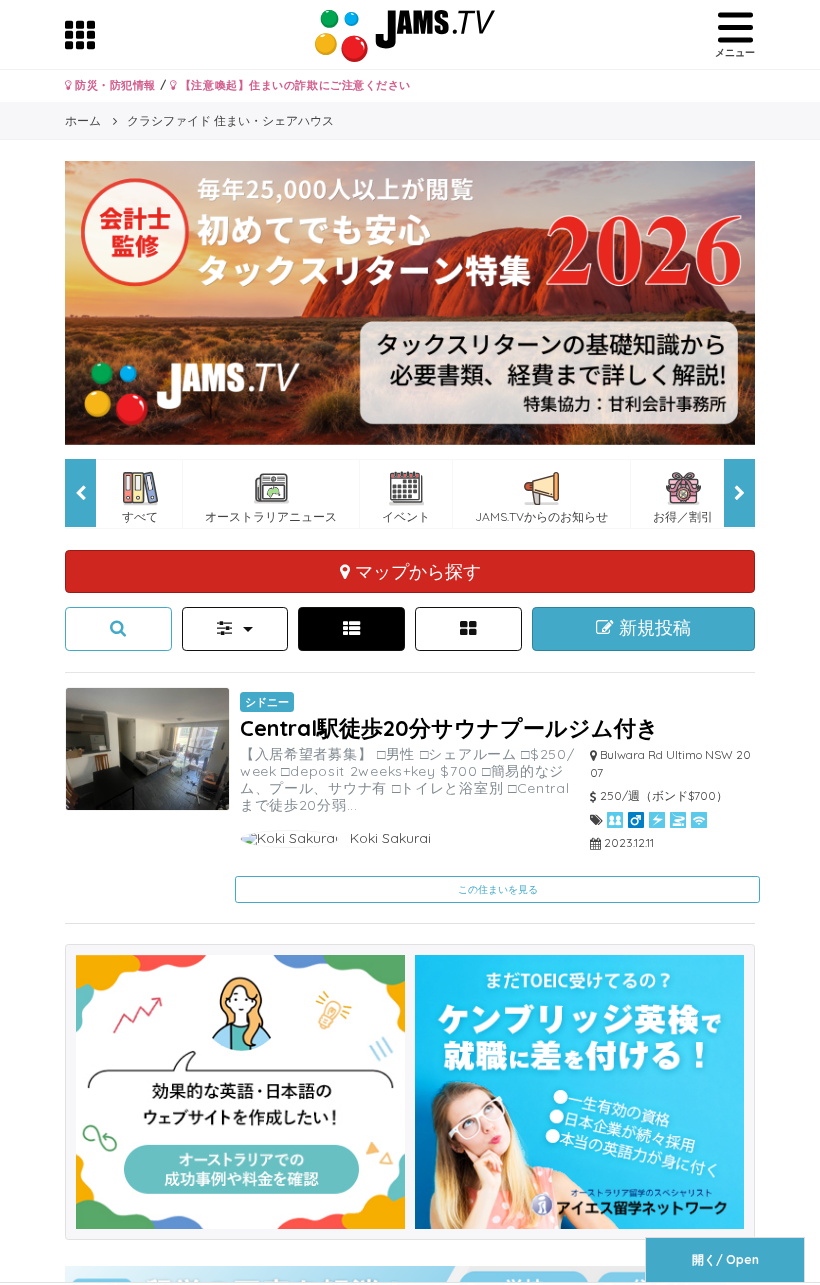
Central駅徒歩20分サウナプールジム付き (449, 727)
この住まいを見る (498, 889)
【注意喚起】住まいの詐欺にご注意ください (293, 85)
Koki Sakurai (388, 838)
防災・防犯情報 (114, 85)
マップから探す (415, 571)
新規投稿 (652, 628)
